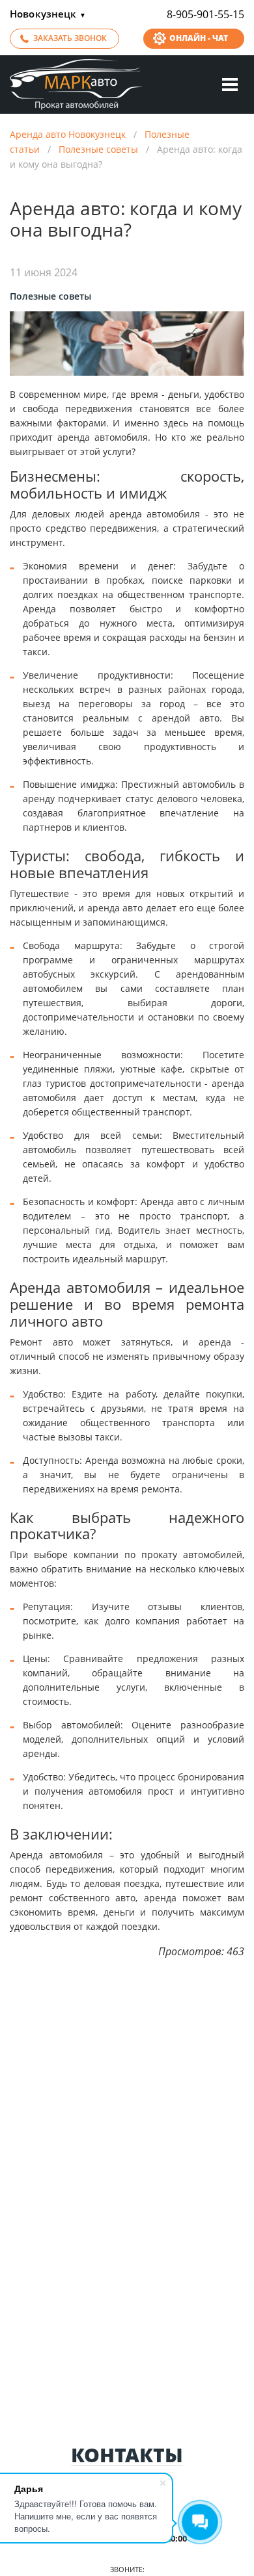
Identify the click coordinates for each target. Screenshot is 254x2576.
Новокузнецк (48, 14)
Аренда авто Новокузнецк (68, 134)
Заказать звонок (70, 38)
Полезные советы (98, 149)
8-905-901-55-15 (205, 14)
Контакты (127, 2455)
